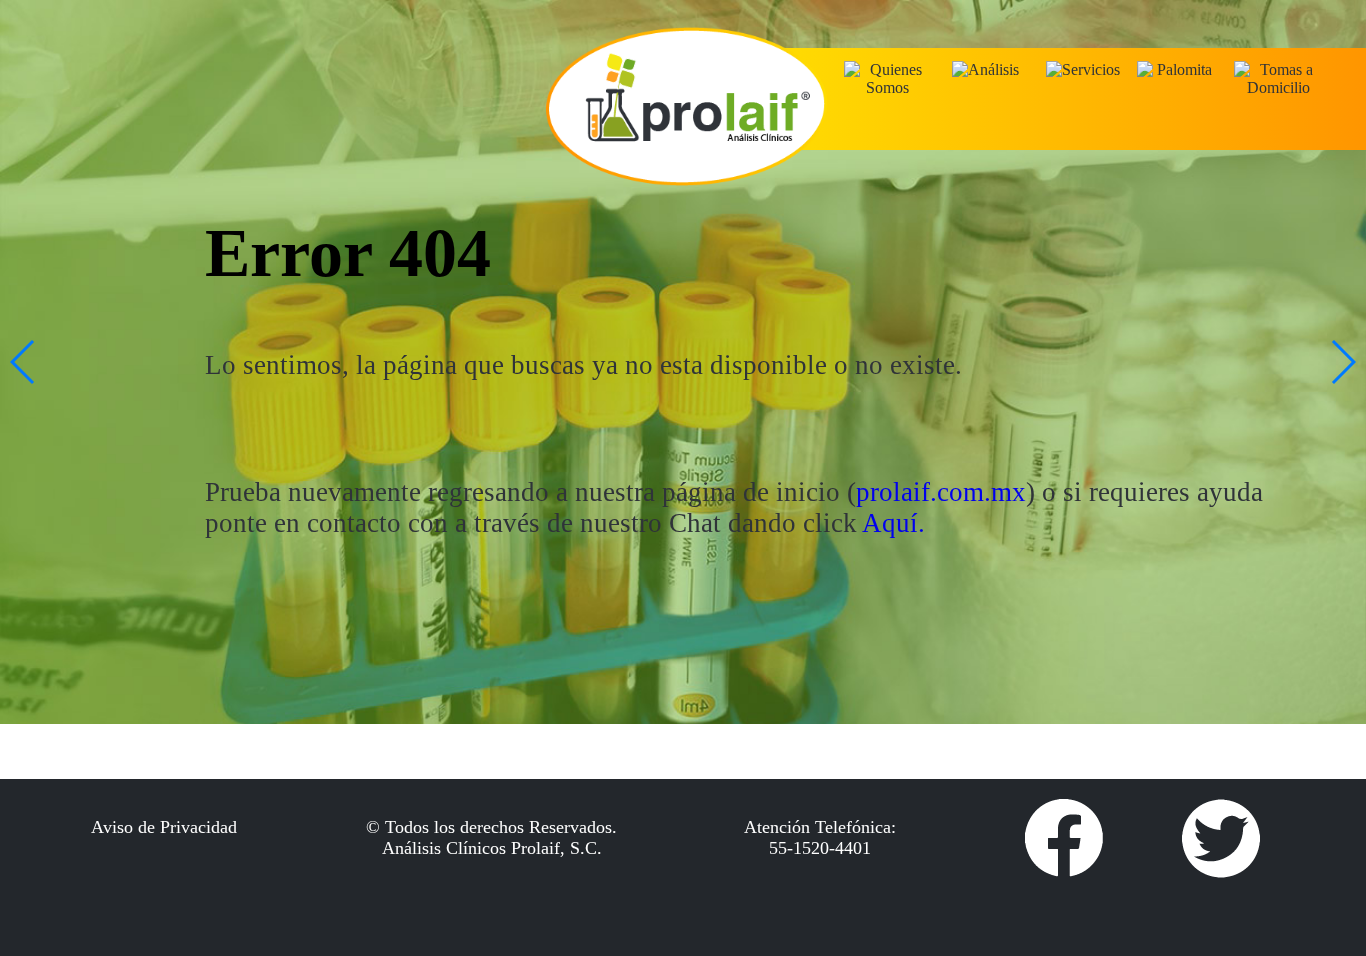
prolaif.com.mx (941, 492)
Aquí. (893, 523)
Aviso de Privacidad (164, 827)
